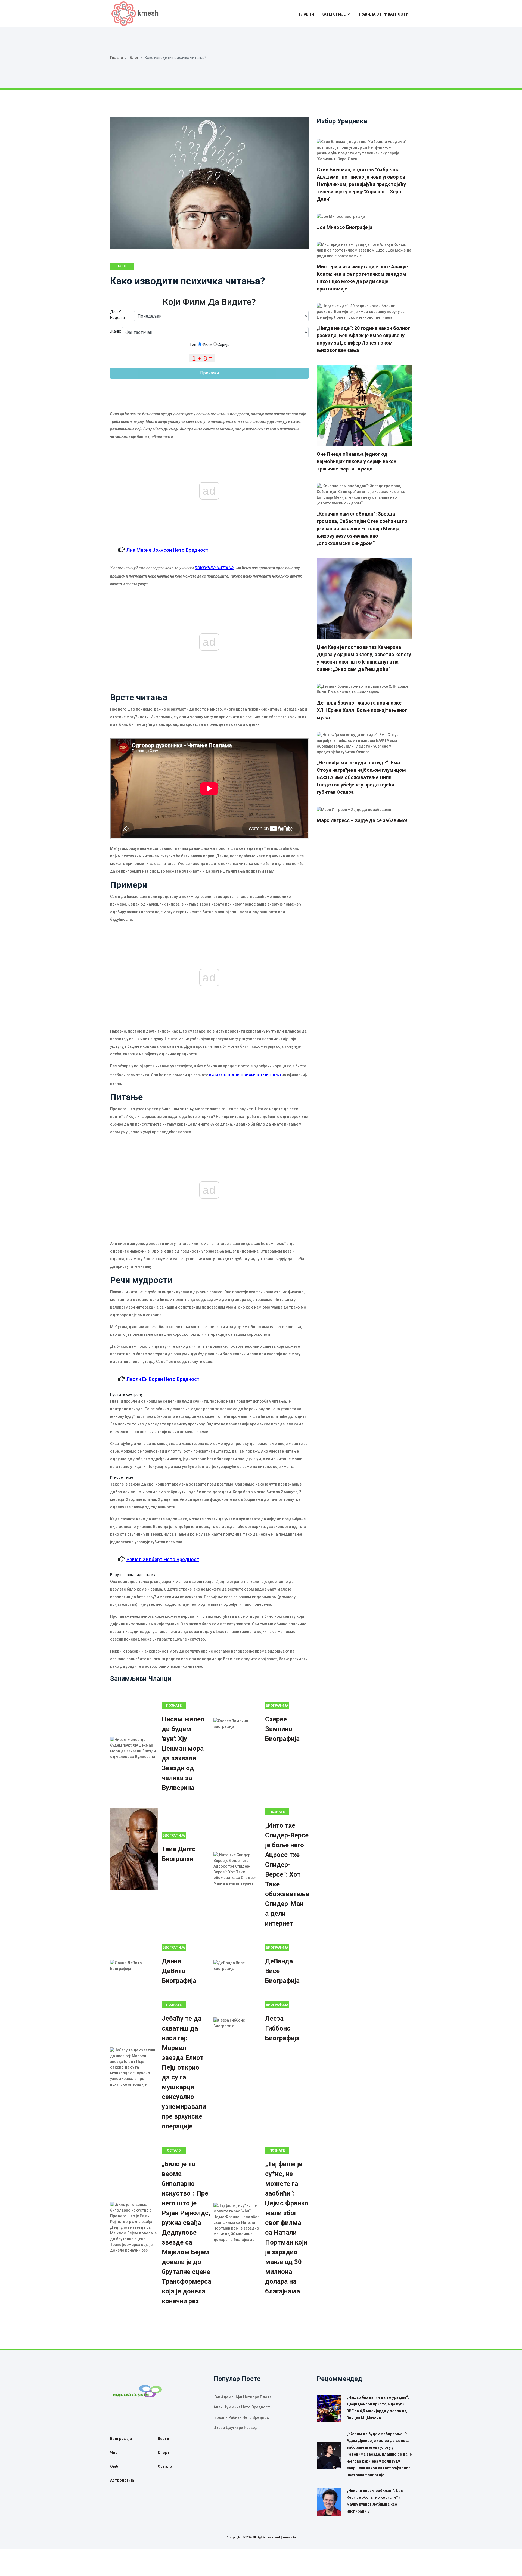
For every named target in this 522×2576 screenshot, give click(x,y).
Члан (115, 2453)
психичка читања (214, 567)
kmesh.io (289, 2538)
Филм (207, 345)
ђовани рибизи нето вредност (242, 2417)
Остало (174, 2150)
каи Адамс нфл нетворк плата (243, 2397)
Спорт (164, 2453)
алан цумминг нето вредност (242, 2407)
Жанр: (116, 331)
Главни (306, 14)
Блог (134, 58)
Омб (114, 2466)
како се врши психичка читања (245, 1075)
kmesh (148, 13)
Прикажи (209, 373)
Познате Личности (174, 1706)
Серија (223, 345)
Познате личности (277, 1813)
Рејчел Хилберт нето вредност (163, 1559)
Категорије (333, 14)
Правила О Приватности (383, 14)
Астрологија (122, 2480)
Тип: (194, 345)
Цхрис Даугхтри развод (236, 2428)
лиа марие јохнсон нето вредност (167, 550)
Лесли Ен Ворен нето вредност (163, 1379)
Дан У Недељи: (118, 315)
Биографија (277, 1706)
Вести (163, 2439)
